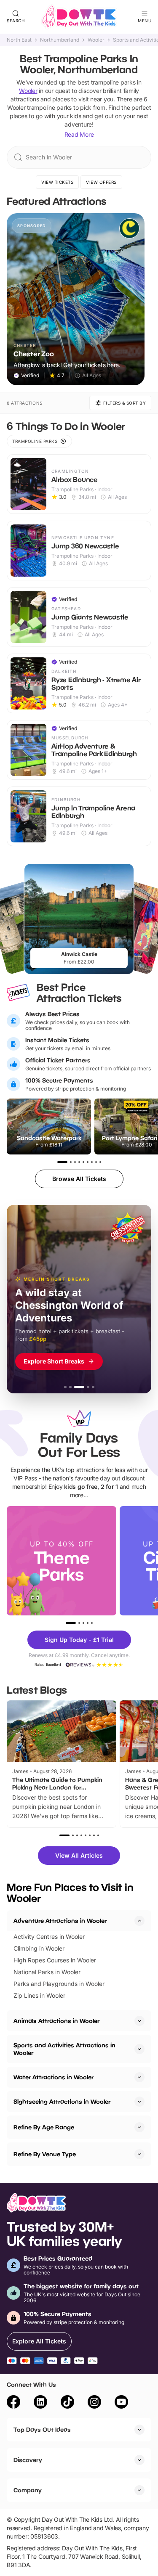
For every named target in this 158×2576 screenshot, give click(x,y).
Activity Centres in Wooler (49, 1937)
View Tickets (57, 182)
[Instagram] (94, 2403)
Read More (79, 134)
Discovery (28, 2460)
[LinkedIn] (40, 2403)
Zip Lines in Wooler (39, 1995)
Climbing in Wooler (39, 1948)
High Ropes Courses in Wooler (55, 1960)
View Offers (101, 182)
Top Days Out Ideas (42, 2429)
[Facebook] (13, 2403)
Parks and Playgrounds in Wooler (59, 1984)
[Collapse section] (139, 1921)
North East (19, 40)
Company (28, 2490)
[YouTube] (121, 2403)
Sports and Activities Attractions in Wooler (64, 2049)
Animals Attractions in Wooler (56, 2021)
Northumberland (60, 40)
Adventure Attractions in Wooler (60, 1921)
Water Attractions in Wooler (54, 2077)
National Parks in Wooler (47, 1972)
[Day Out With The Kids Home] (79, 17)
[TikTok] (67, 2403)
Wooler (96, 40)
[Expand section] (139, 2021)
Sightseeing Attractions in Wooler (62, 2101)
